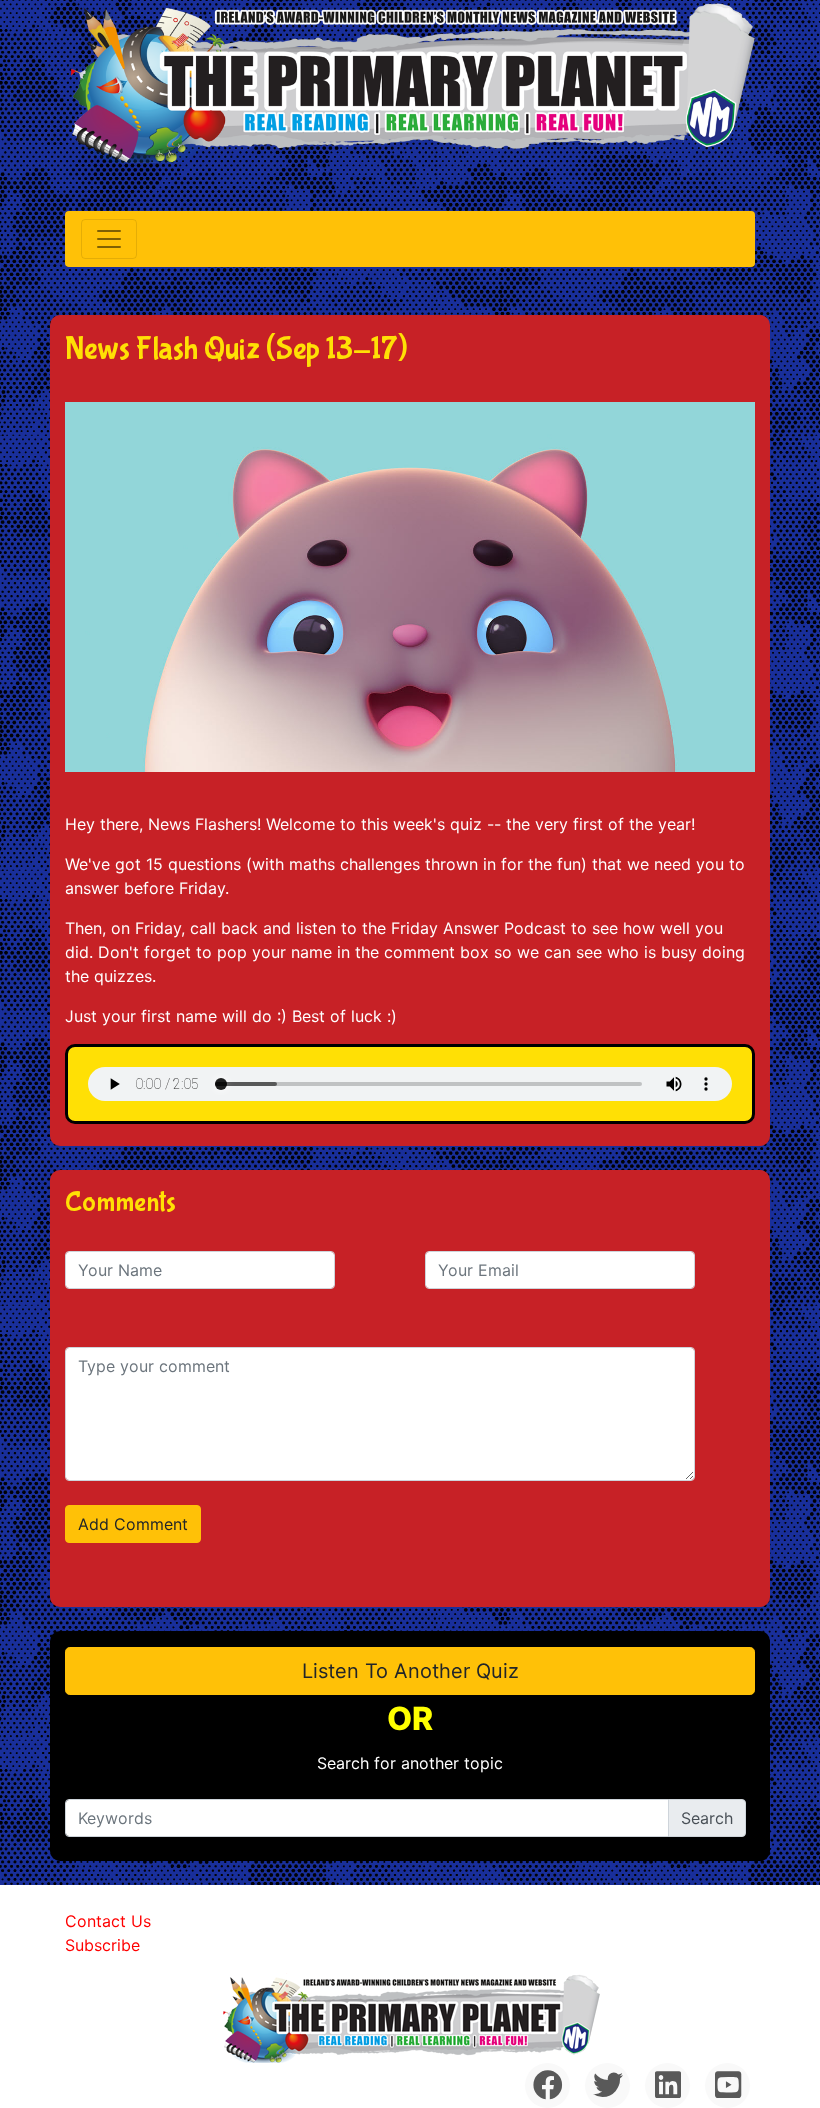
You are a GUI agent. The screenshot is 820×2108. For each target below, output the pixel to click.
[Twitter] (607, 2085)
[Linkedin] (667, 2085)
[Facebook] (547, 2085)
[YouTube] (727, 2085)
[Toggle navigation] (109, 239)
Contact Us (108, 1921)
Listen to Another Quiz (410, 1671)
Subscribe (102, 1945)
